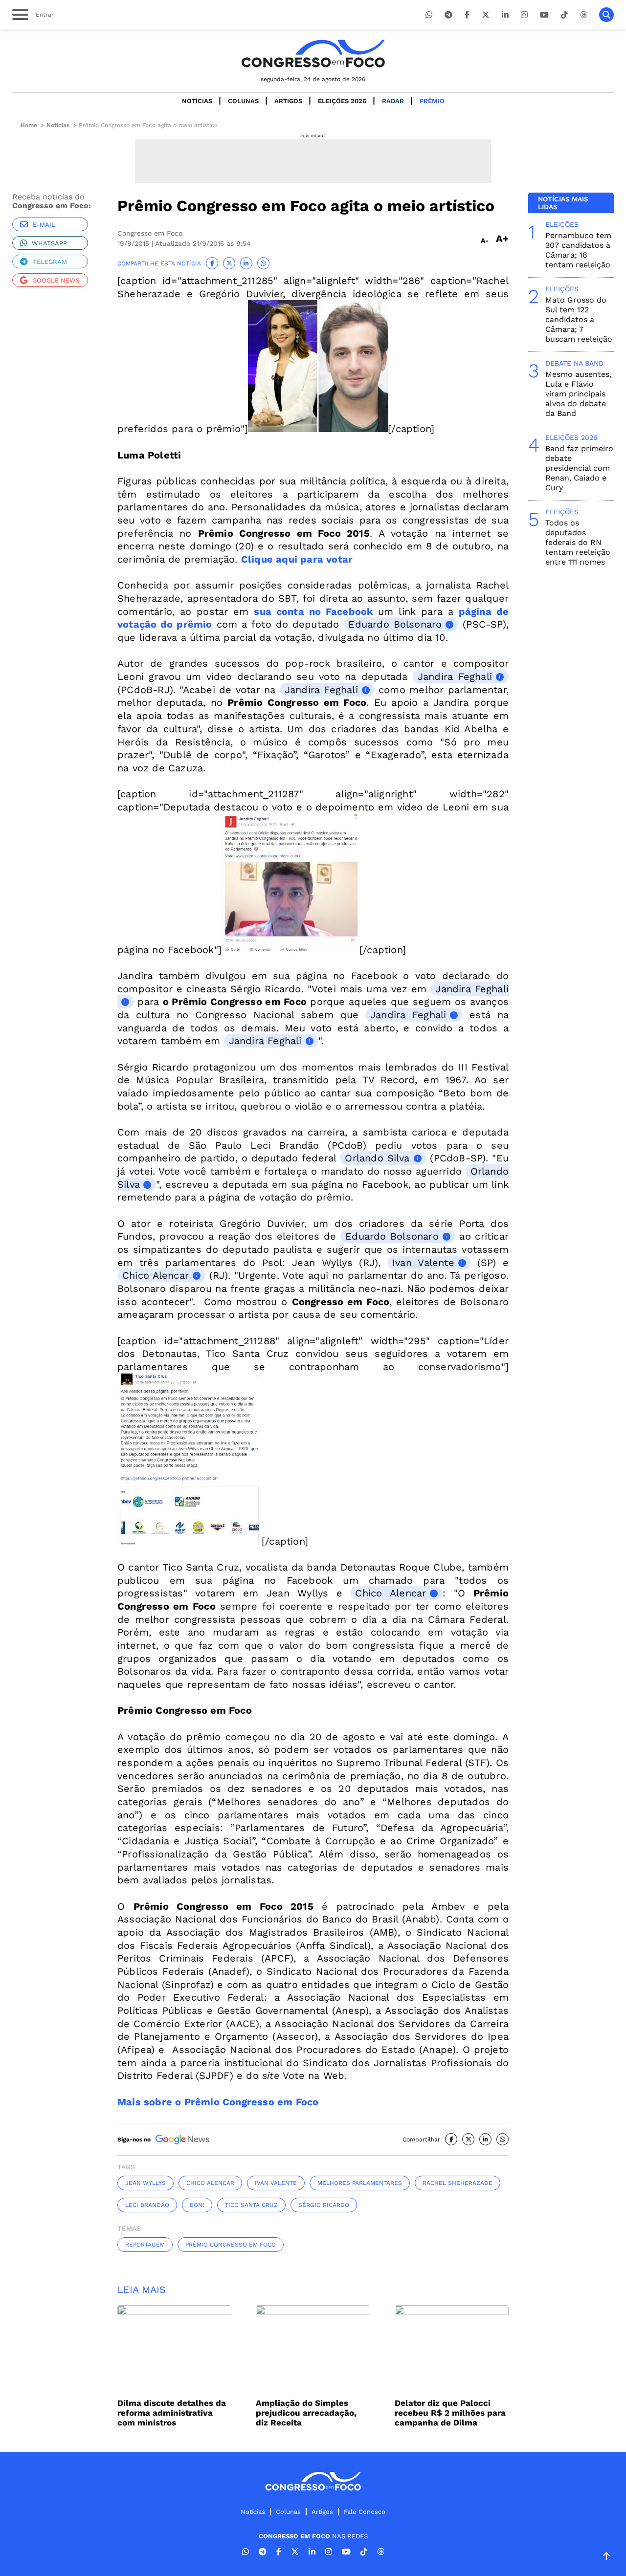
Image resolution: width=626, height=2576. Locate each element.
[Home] (313, 54)
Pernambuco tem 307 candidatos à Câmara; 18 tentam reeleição (578, 250)
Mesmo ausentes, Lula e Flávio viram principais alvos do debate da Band (578, 394)
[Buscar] (606, 15)
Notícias (197, 101)
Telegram (50, 262)
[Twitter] (486, 15)
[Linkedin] (505, 15)
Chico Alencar (156, 1275)
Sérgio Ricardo (324, 2205)
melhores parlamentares (360, 2183)
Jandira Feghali (455, 677)
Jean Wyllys (145, 2183)
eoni (197, 2205)
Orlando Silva (377, 1158)
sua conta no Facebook (313, 611)
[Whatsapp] (429, 15)
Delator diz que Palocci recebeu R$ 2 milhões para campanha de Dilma (450, 2413)
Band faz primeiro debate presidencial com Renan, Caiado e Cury (579, 468)
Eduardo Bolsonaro (395, 624)
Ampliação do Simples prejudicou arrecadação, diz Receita (306, 2413)
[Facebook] (467, 15)
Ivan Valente (423, 1263)
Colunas (243, 101)
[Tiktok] (564, 15)
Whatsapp (49, 243)
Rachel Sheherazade (458, 2183)
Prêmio (432, 101)
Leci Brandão (147, 2205)
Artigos (288, 101)
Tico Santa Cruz (251, 2205)
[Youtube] (544, 15)
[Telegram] (448, 15)
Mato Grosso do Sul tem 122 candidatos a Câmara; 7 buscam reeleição (579, 319)
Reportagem (145, 2245)
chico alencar (210, 2183)
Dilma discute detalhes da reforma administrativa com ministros (172, 2413)
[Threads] (583, 15)
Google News (56, 280)
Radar (393, 101)
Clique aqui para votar (297, 559)
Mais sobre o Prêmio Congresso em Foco (218, 2102)
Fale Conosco (365, 2512)
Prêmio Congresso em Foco (231, 2245)
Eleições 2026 (342, 101)
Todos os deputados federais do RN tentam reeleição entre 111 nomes (578, 542)
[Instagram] (524, 15)
